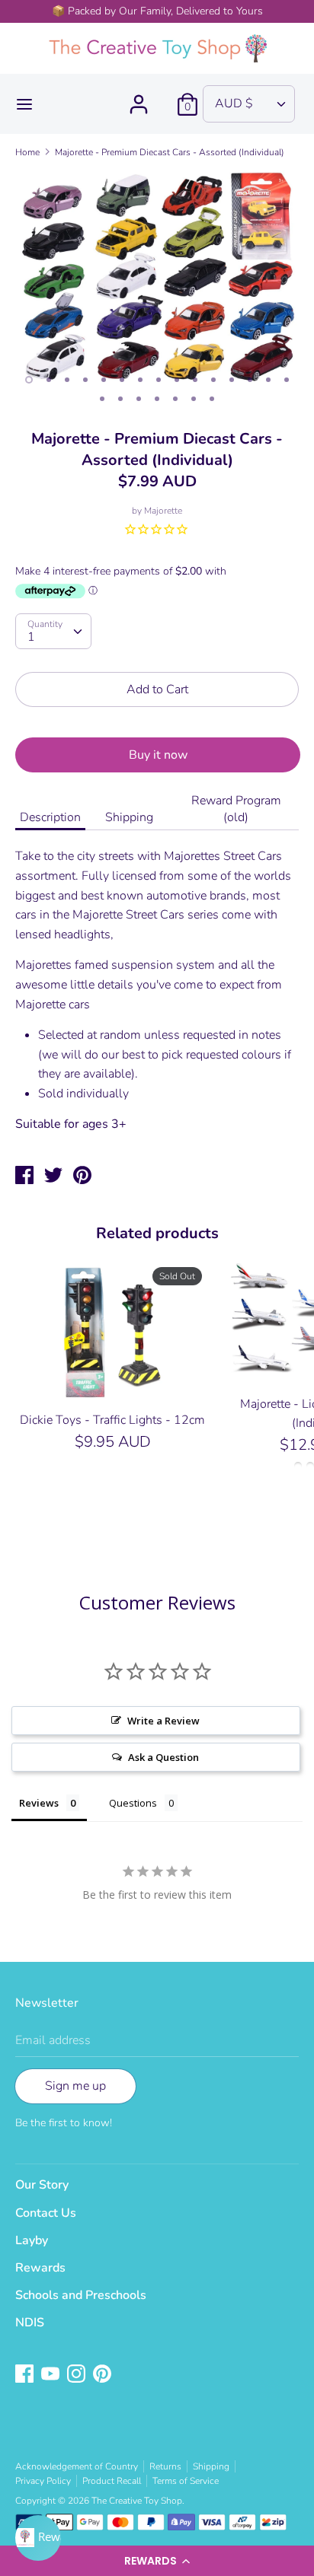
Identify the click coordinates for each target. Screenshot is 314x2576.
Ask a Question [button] (163, 1757)
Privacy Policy (43, 2481)
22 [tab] (212, 399)
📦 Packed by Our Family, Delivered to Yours (157, 11)
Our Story (42, 2185)
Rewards (40, 2268)
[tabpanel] (157, 277)
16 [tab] (102, 399)
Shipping (129, 817)
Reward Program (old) (236, 809)
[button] (157, 2561)
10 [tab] (195, 380)
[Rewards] (38, 2538)
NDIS (30, 2323)
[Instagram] (78, 2375)
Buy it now (158, 755)
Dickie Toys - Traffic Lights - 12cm (112, 1420)
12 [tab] (232, 380)
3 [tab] (67, 380)
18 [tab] (139, 399)
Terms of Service (186, 2481)
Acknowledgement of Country (77, 2466)
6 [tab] (122, 380)
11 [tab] (213, 380)
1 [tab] (29, 380)
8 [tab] (159, 380)
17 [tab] (120, 399)
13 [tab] (250, 380)
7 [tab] (140, 380)
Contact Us (46, 2213)
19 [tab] (157, 399)
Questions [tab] (133, 1803)
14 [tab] (268, 380)
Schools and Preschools (81, 2295)
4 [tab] (85, 380)
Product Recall (112, 2481)
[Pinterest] (104, 2375)
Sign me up (75, 2086)
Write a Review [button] (163, 1721)
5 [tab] (104, 380)
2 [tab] (49, 380)
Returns (165, 2466)
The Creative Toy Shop (137, 2501)
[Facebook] (26, 2375)
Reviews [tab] (39, 1803)
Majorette (163, 511)
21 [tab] (194, 399)
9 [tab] (177, 380)
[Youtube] (52, 2375)
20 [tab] (175, 399)
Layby (32, 2240)
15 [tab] (287, 380)
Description (50, 817)
